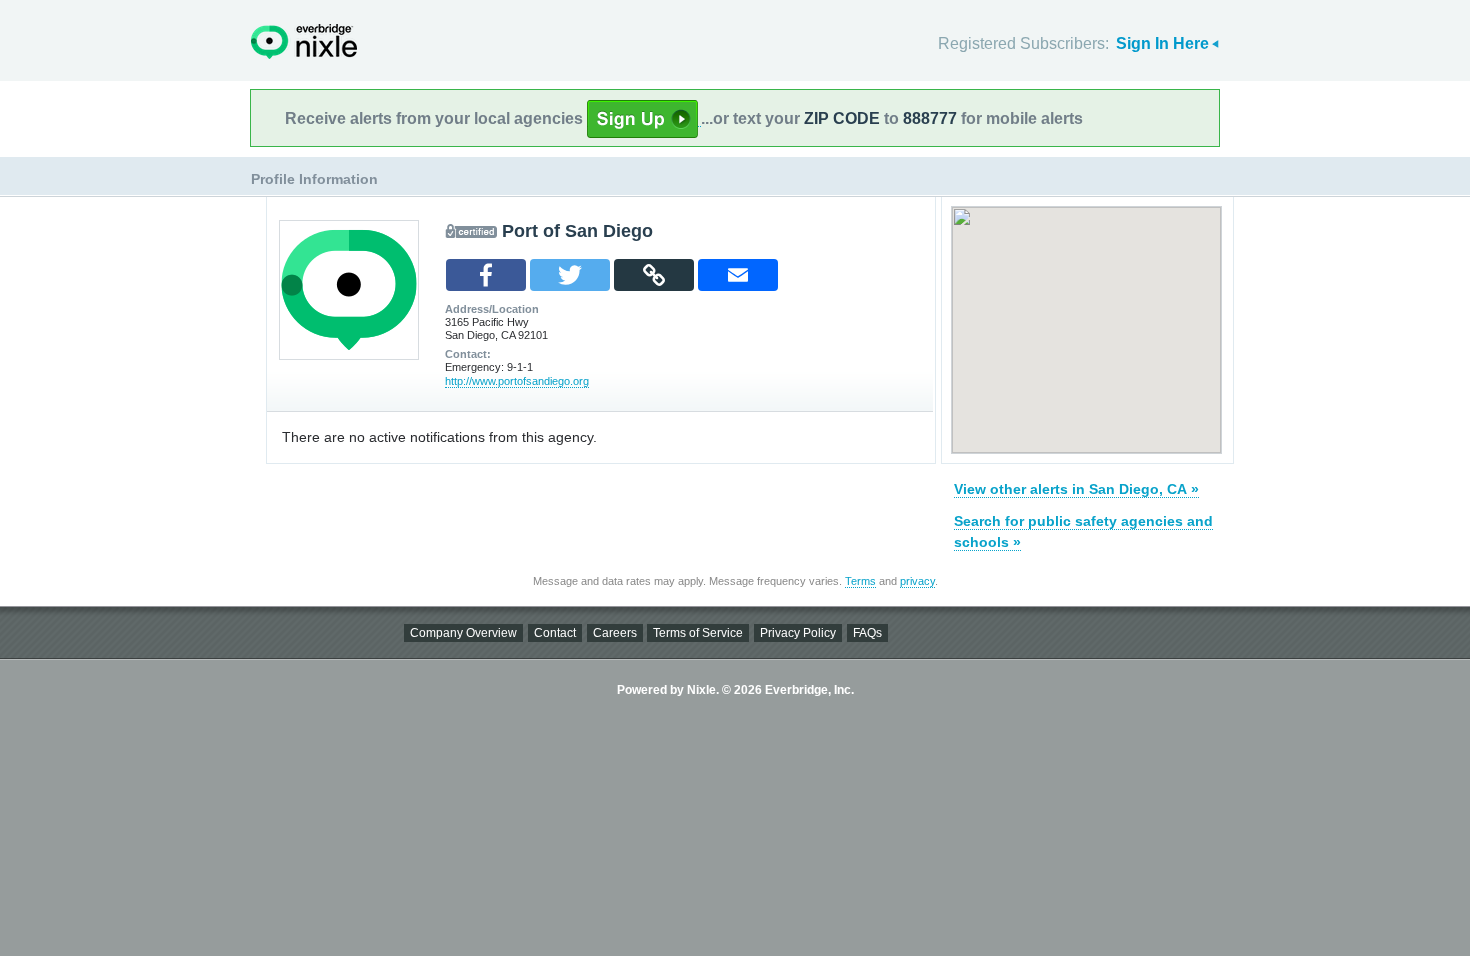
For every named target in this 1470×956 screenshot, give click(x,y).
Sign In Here (1162, 43)
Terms (860, 581)
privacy (917, 581)
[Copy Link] (654, 275)
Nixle (304, 41)
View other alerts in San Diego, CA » (1076, 489)
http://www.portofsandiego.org (517, 381)
